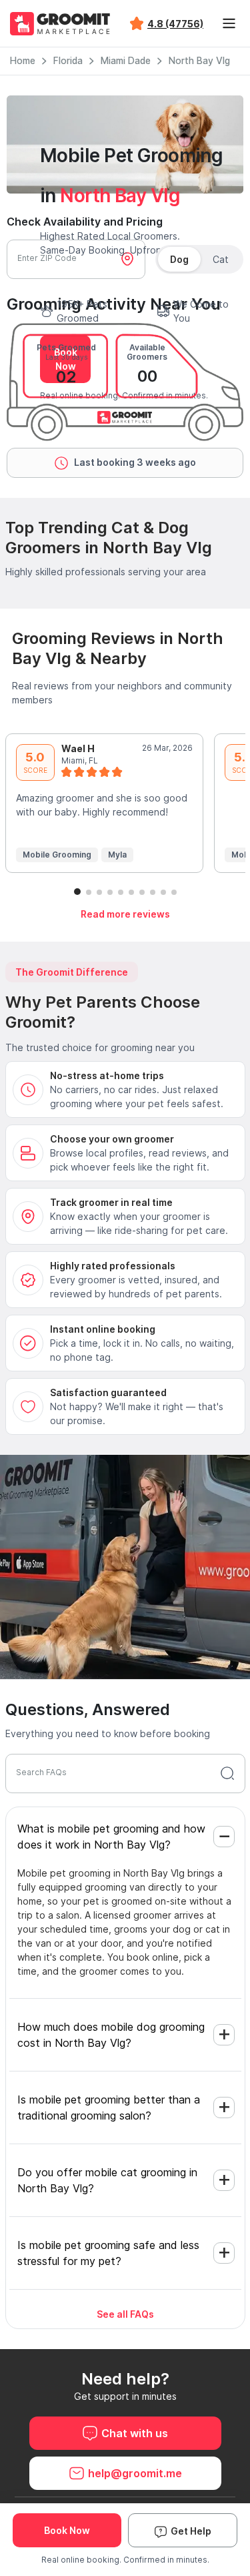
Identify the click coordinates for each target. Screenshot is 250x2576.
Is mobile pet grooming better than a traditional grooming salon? (109, 2108)
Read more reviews (125, 914)
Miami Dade (126, 61)
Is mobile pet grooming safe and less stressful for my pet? (108, 2253)
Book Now (67, 2530)
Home (23, 61)
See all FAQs (125, 2314)
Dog (179, 259)
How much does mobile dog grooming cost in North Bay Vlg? (111, 2035)
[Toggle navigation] (229, 23)
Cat (221, 259)
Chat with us (135, 2433)
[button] (77, 892)
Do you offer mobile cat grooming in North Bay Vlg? (107, 2180)
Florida (68, 61)
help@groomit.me (135, 2473)
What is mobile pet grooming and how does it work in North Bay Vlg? (111, 1837)
